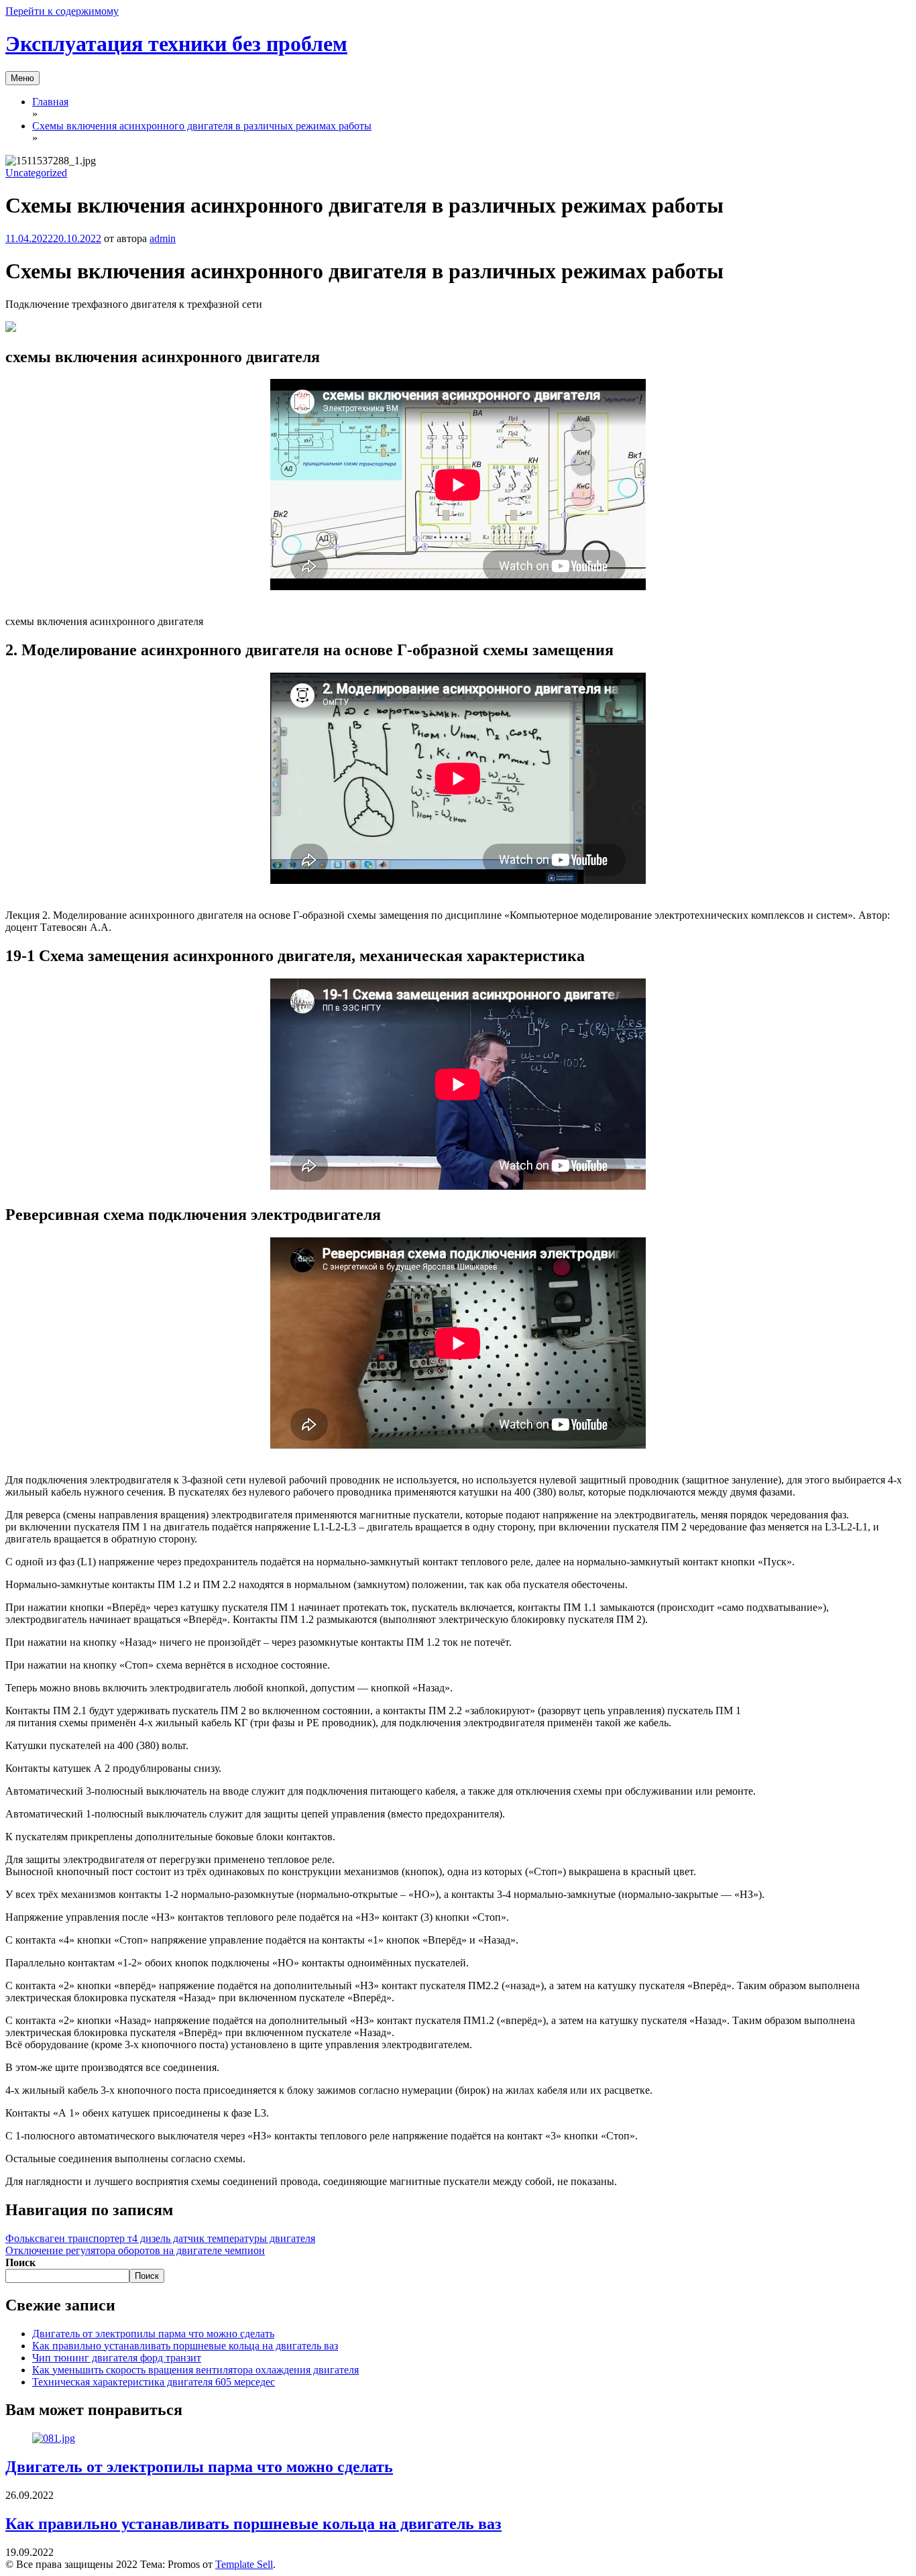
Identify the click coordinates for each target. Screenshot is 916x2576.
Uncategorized (36, 173)
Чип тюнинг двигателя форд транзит (117, 2358)
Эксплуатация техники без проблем (176, 44)
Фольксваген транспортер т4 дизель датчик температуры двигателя (160, 2238)
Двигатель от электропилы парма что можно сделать (153, 2334)
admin (163, 238)
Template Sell (244, 2564)
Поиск (20, 2262)
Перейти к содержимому (62, 11)
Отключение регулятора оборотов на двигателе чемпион (135, 2250)
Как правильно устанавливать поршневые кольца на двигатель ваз (185, 2346)
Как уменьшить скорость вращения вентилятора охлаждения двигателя (195, 2370)
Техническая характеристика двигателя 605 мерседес (154, 2382)
